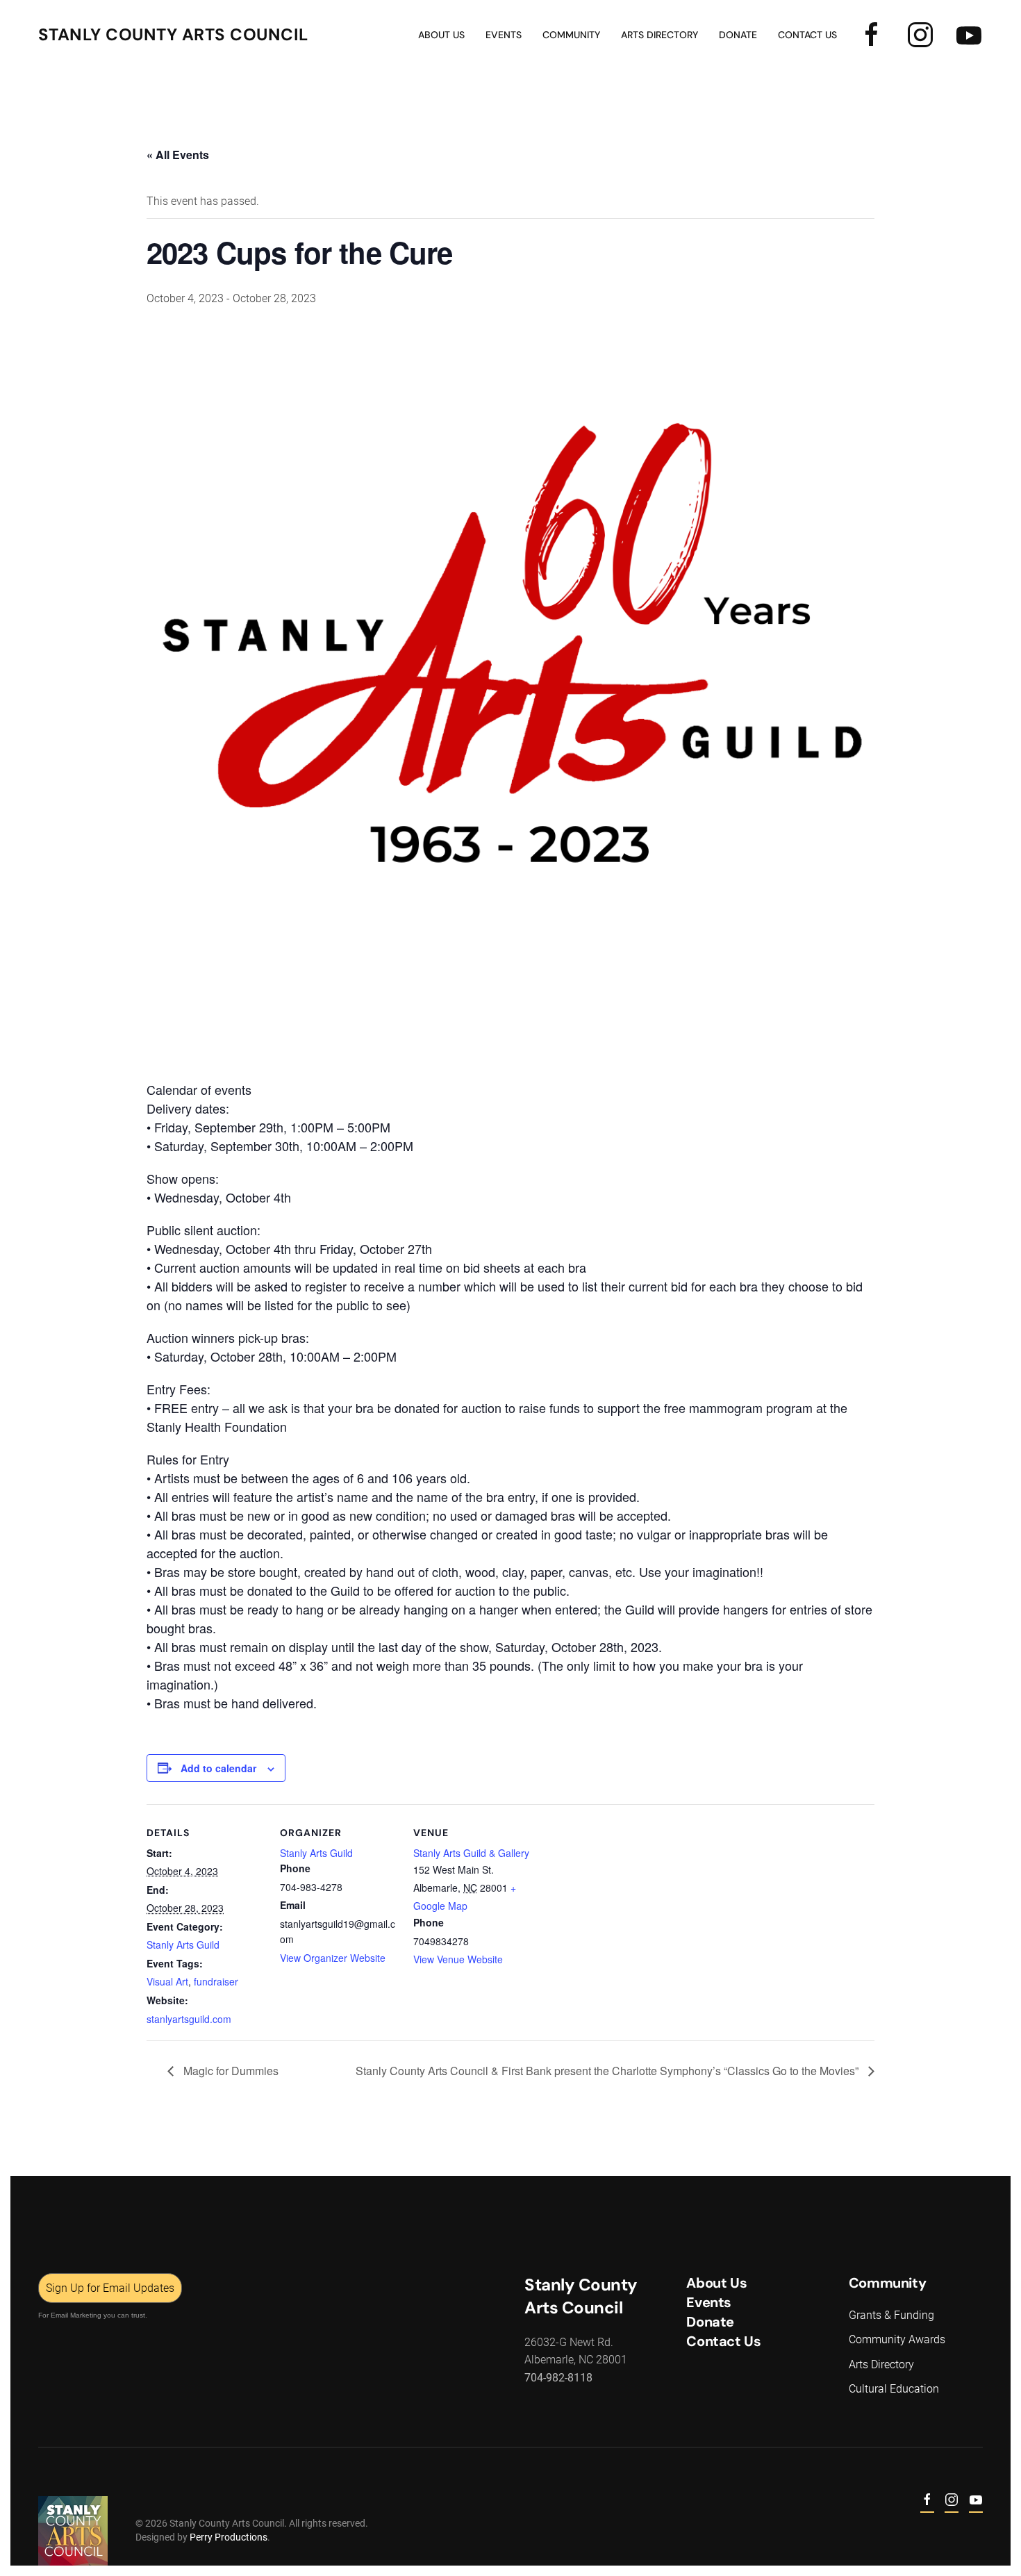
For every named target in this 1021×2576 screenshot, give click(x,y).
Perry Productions (229, 2537)
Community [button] (571, 35)
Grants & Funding (891, 2315)
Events (709, 2302)
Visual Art (167, 1981)
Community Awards (897, 2339)
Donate (738, 35)
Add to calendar (218, 1768)
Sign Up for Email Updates (110, 2288)
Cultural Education (894, 2389)
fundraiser (216, 1981)
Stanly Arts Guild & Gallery (471, 1853)
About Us (441, 35)
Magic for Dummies (230, 2071)
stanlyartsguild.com (189, 2019)
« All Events (178, 155)
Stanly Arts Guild (183, 1945)
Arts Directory (659, 35)
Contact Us (807, 35)
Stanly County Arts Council (173, 34)
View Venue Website (458, 1959)
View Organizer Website (333, 1958)
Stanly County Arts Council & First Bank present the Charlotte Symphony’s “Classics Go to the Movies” (608, 2071)
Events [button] (504, 35)
